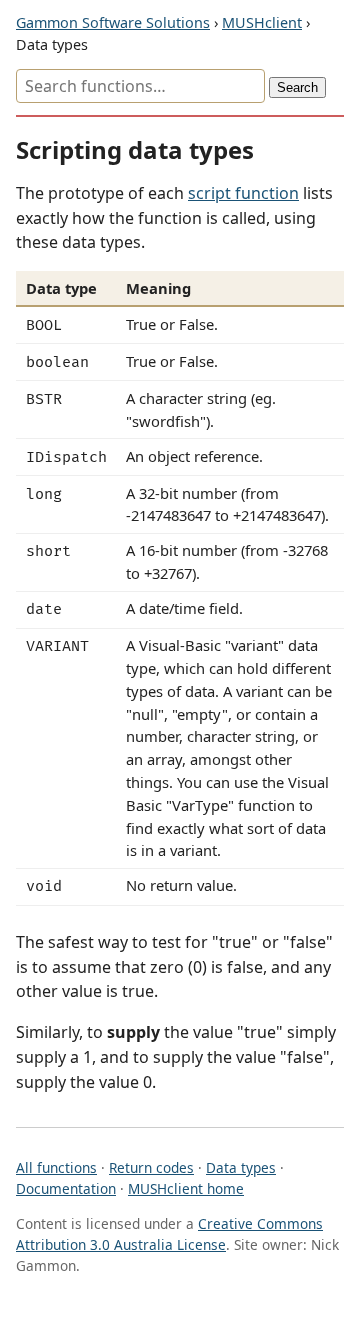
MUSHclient (262, 22)
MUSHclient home (186, 1188)
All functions (56, 1167)
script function (243, 193)
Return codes (151, 1167)
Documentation (66, 1188)
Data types (241, 1167)
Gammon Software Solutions (113, 22)
